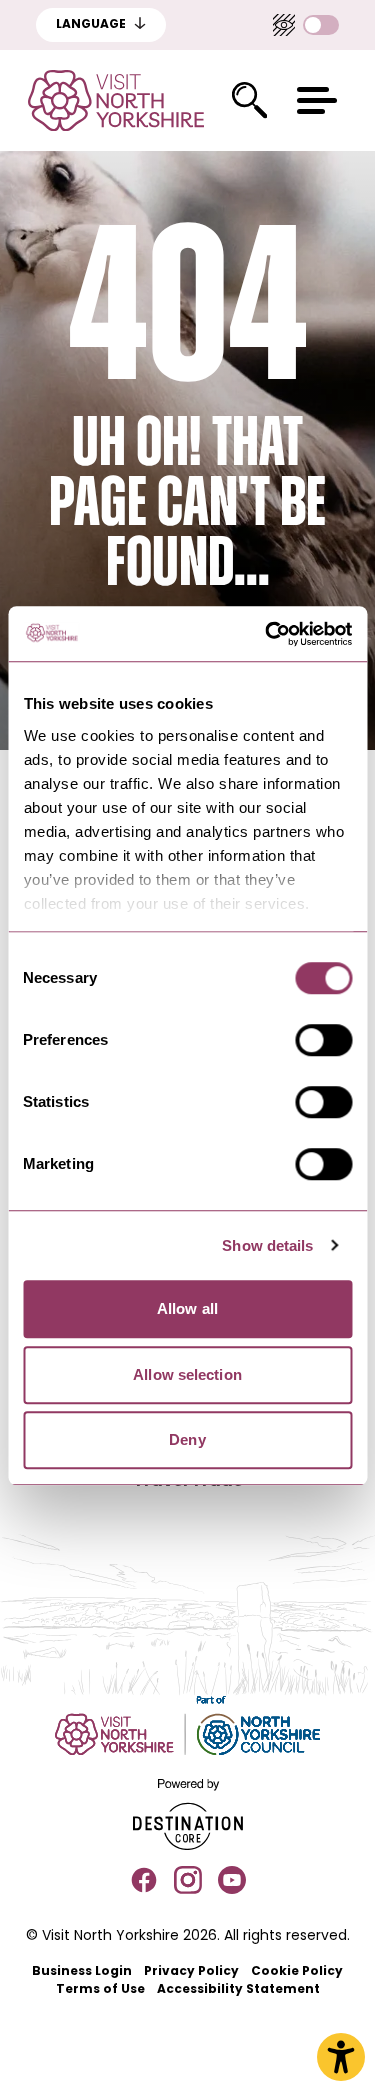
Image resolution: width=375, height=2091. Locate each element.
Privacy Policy (191, 1972)
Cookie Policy (297, 1972)
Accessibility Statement (238, 1990)
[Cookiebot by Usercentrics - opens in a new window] (267, 634)
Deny (187, 1439)
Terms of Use (100, 1990)
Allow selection (187, 1374)
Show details (267, 1245)
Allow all (187, 1308)
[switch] (323, 1040)
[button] (317, 100)
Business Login (82, 1972)
